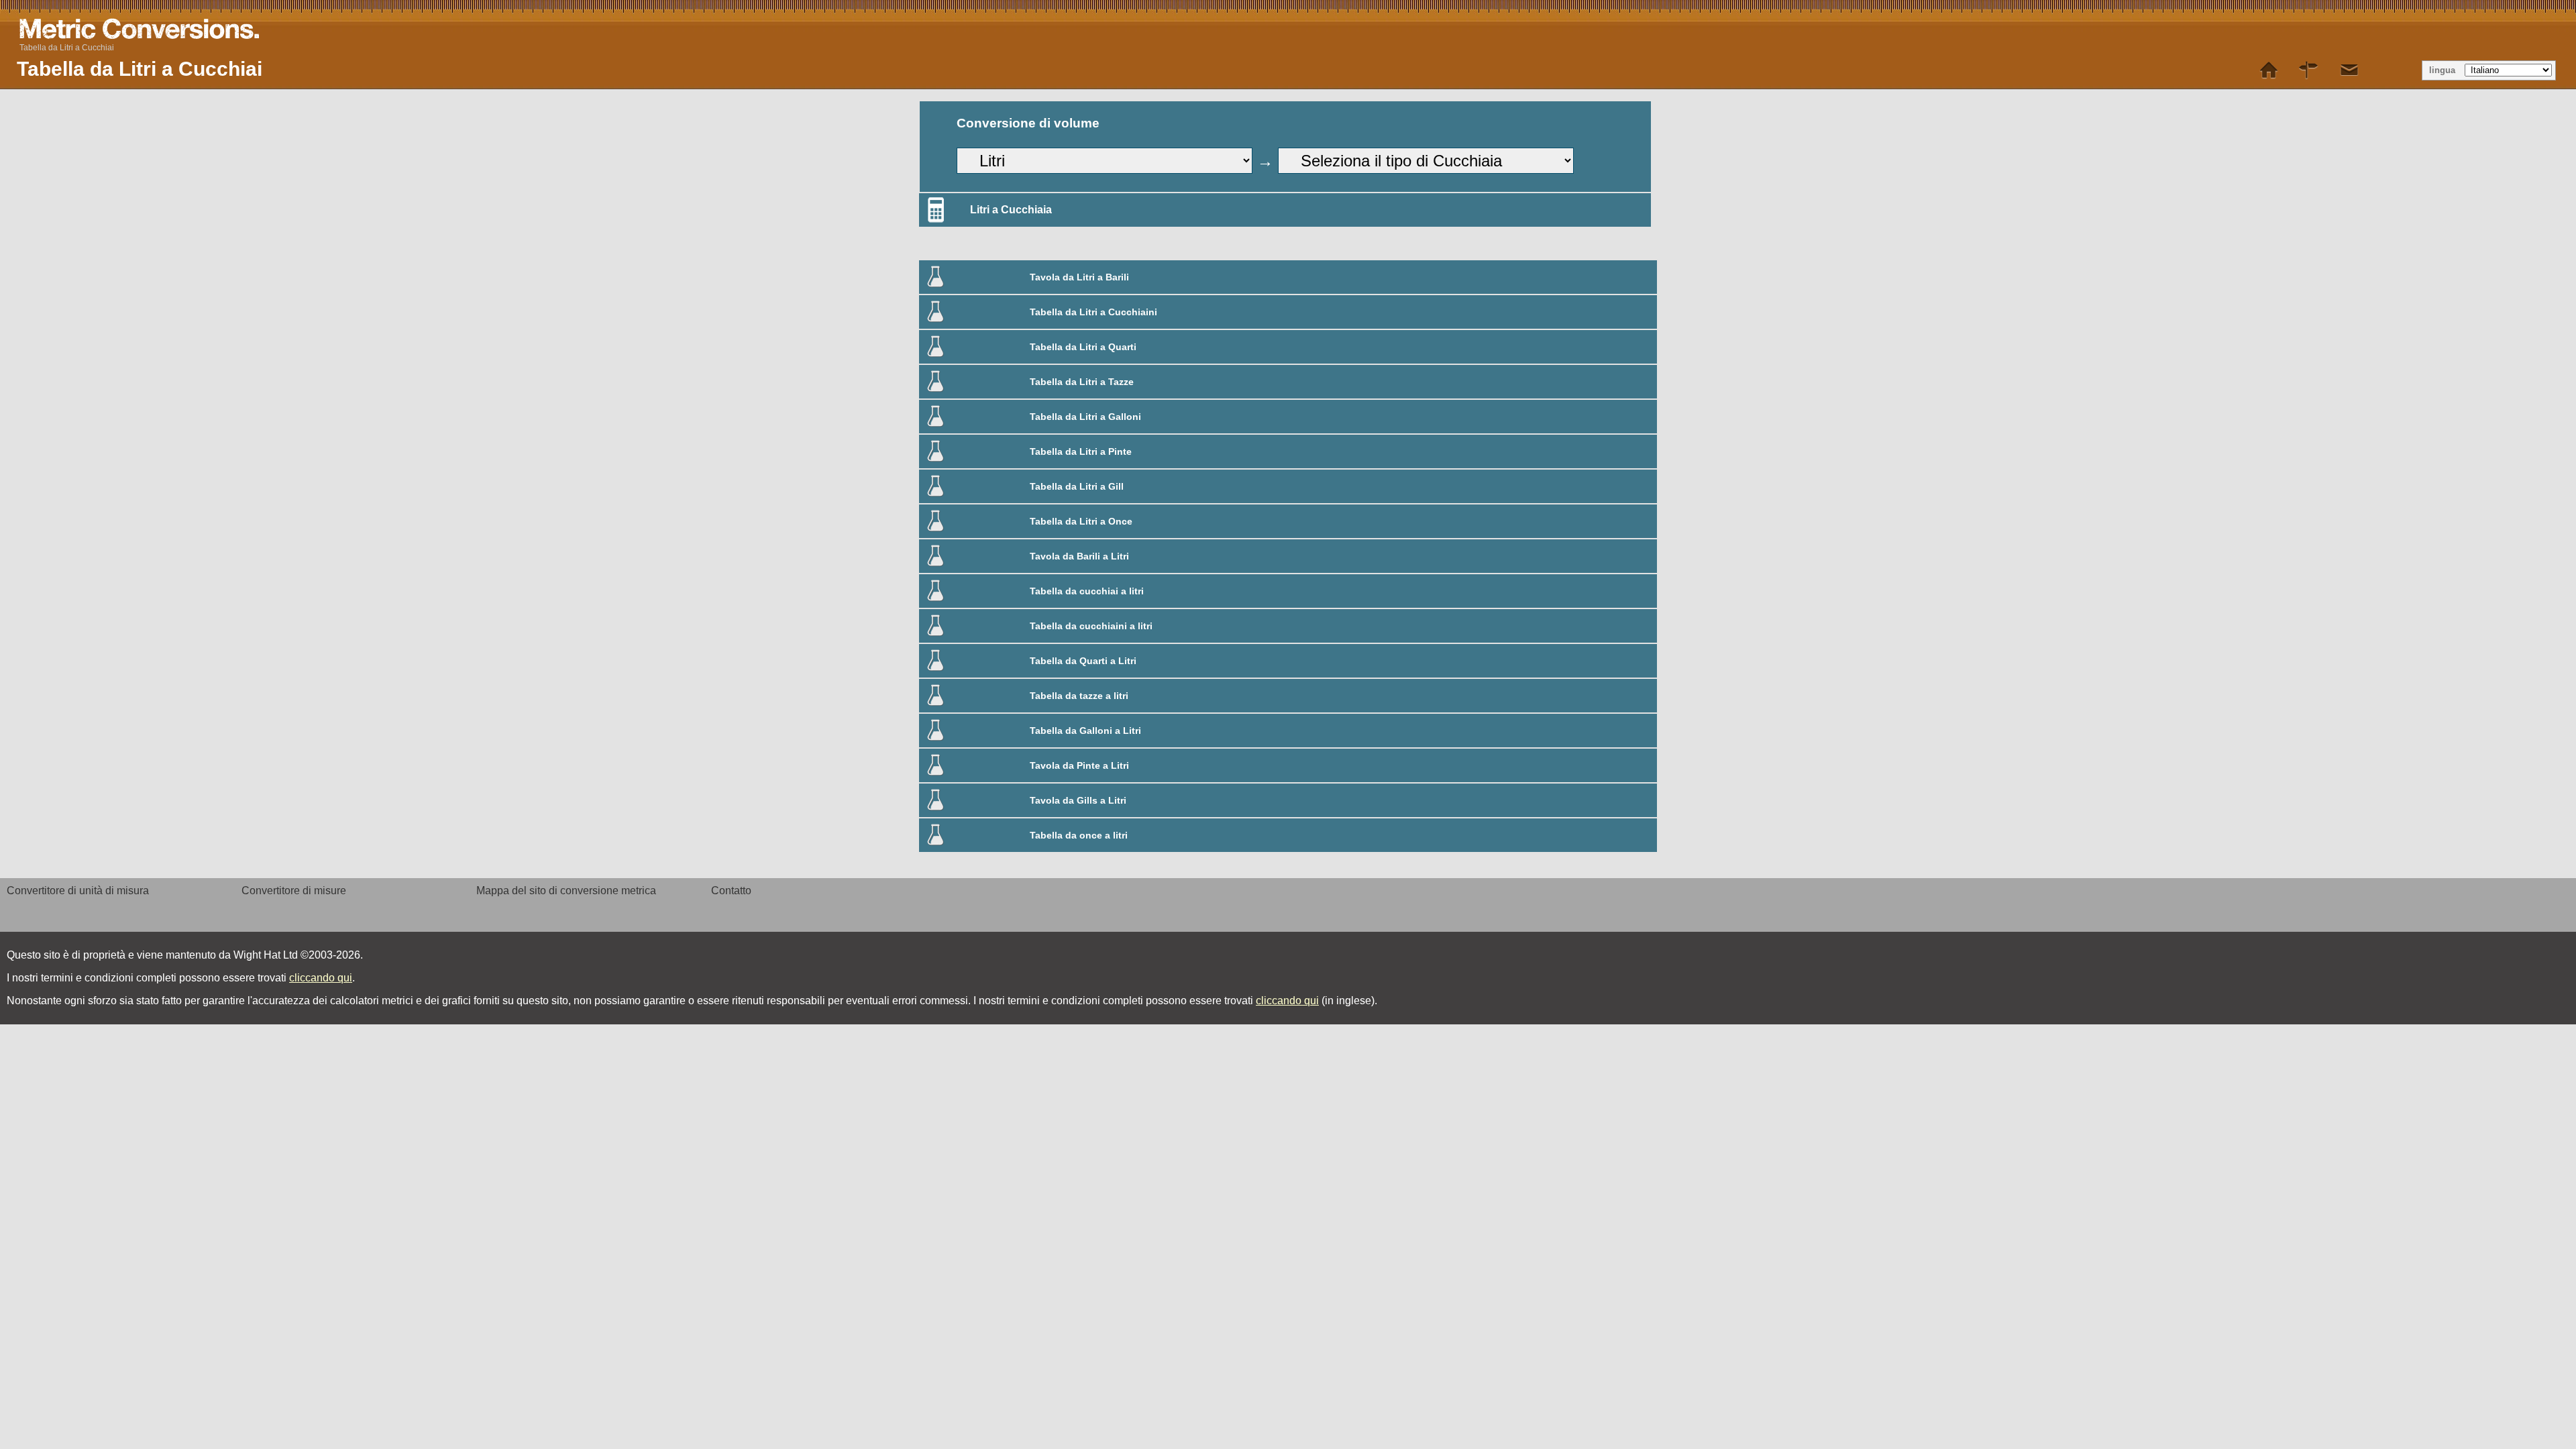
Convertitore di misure (294, 891)
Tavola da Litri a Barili (1079, 277)
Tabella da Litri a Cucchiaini (1093, 312)
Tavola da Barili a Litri (1079, 556)
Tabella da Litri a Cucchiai (67, 48)
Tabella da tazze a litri (1079, 696)
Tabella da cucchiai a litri (1087, 591)
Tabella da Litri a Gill (1077, 486)
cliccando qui (321, 978)
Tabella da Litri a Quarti (1083, 347)
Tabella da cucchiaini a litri (1091, 626)
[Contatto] (2349, 70)
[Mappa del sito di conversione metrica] (2309, 70)
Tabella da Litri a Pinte (1081, 451)
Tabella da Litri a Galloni (1085, 417)
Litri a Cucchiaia (1011, 210)
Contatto (731, 891)
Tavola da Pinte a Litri (1079, 765)
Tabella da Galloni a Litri (1085, 731)
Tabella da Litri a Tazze (1082, 382)
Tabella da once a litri (1079, 835)
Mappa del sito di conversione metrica (566, 891)
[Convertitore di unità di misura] (2269, 70)
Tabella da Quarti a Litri (1083, 661)
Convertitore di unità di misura (78, 891)
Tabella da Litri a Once (1081, 521)
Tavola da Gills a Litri (1078, 800)
